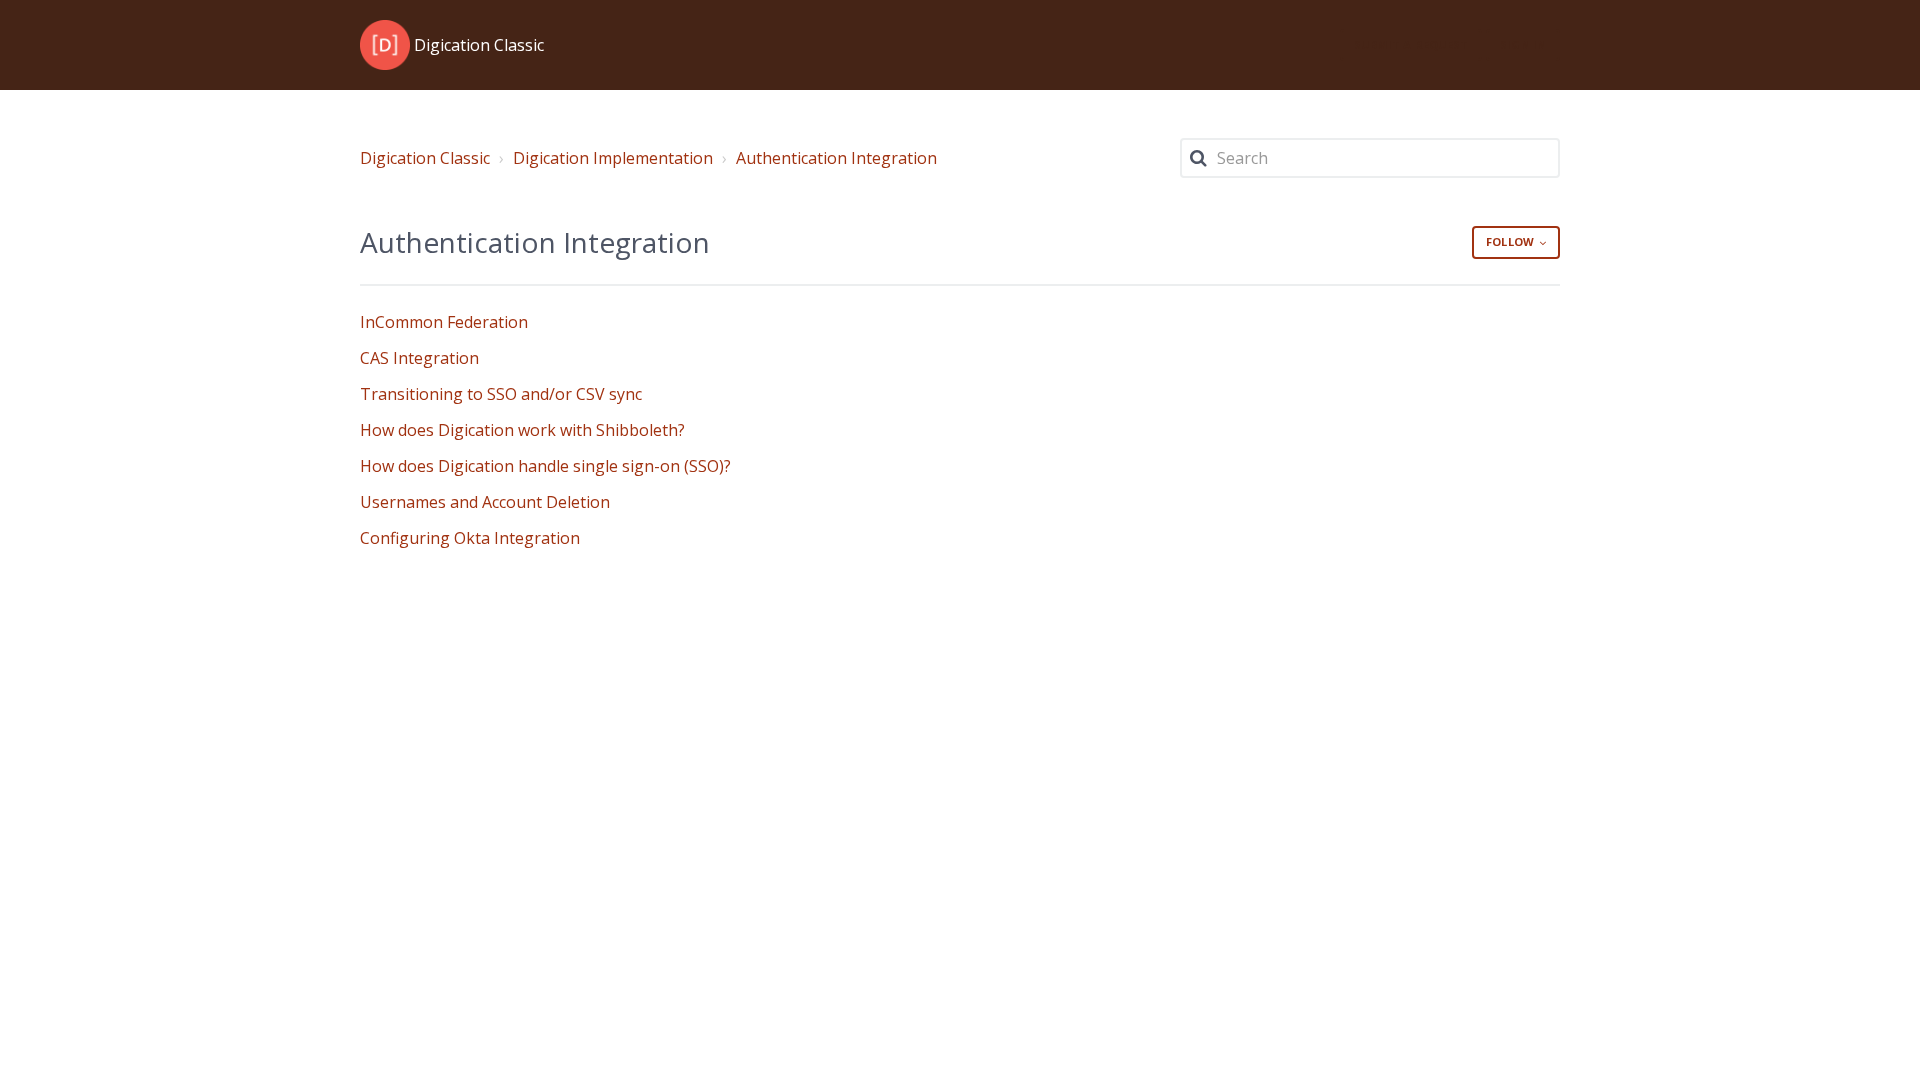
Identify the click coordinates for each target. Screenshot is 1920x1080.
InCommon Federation (444, 322)
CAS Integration (419, 358)
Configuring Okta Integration (470, 538)
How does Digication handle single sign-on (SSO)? (545, 466)
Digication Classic (425, 158)
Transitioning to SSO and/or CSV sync (501, 394)
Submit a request (1411, 44)
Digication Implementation (613, 158)
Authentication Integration (836, 158)
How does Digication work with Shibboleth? (522, 430)
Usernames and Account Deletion (485, 502)
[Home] (385, 45)
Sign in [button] (1523, 44)
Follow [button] (1510, 241)
